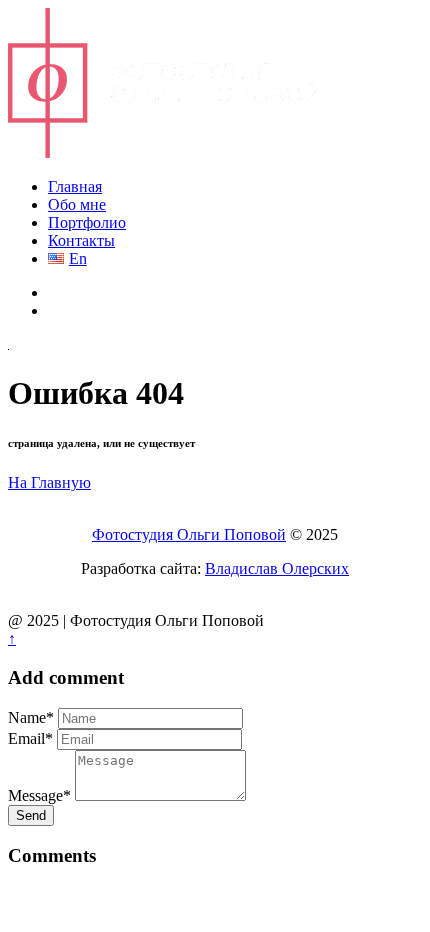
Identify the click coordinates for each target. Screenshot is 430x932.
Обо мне (77, 204)
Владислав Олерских (277, 568)
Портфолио (87, 222)
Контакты (81, 240)
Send (31, 815)
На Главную (49, 482)
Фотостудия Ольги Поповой (189, 534)
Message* (39, 795)
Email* (30, 738)
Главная (75, 186)
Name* (31, 717)
